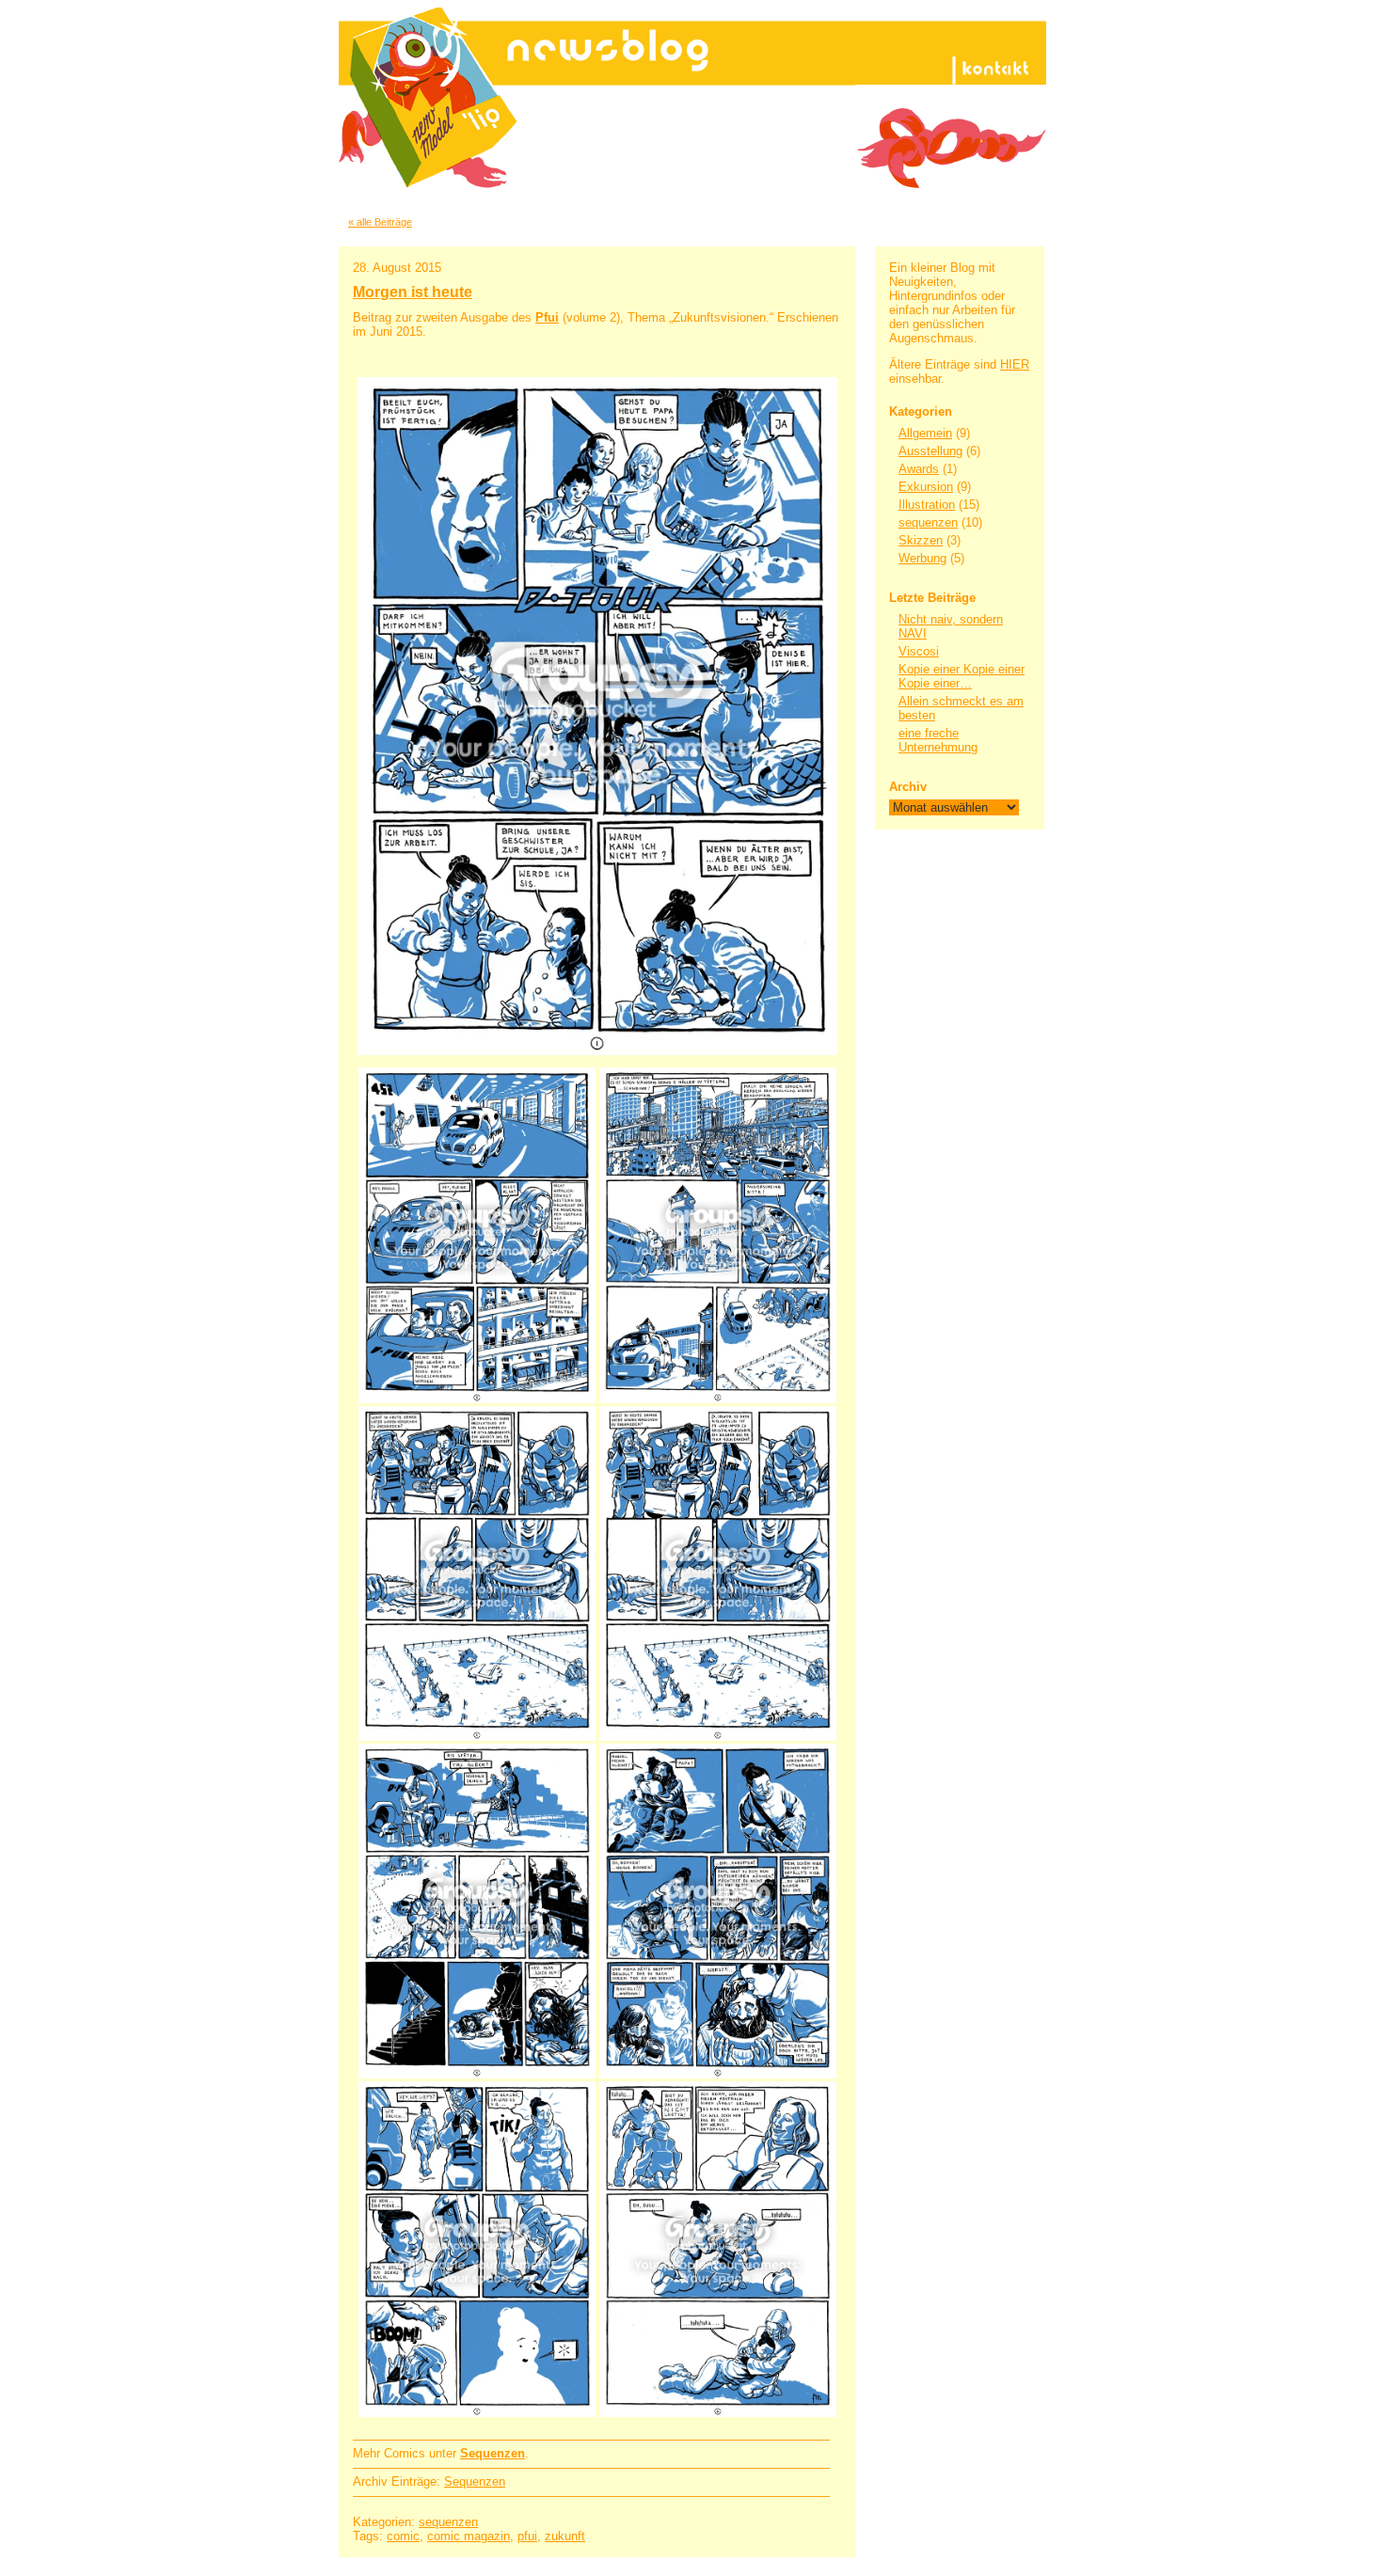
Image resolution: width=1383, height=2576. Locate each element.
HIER (1015, 364)
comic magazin (469, 2536)
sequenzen (928, 522)
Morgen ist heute (413, 292)
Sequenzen (475, 2481)
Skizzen (921, 540)
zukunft (565, 2536)
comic (403, 2536)
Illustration (927, 505)
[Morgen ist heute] (597, 716)
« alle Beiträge (380, 222)
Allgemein (925, 433)
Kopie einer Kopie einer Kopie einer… (962, 676)
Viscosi (919, 651)
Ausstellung (930, 451)
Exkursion (926, 487)
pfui (527, 2536)
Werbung (922, 558)
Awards (919, 469)
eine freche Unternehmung (938, 740)
